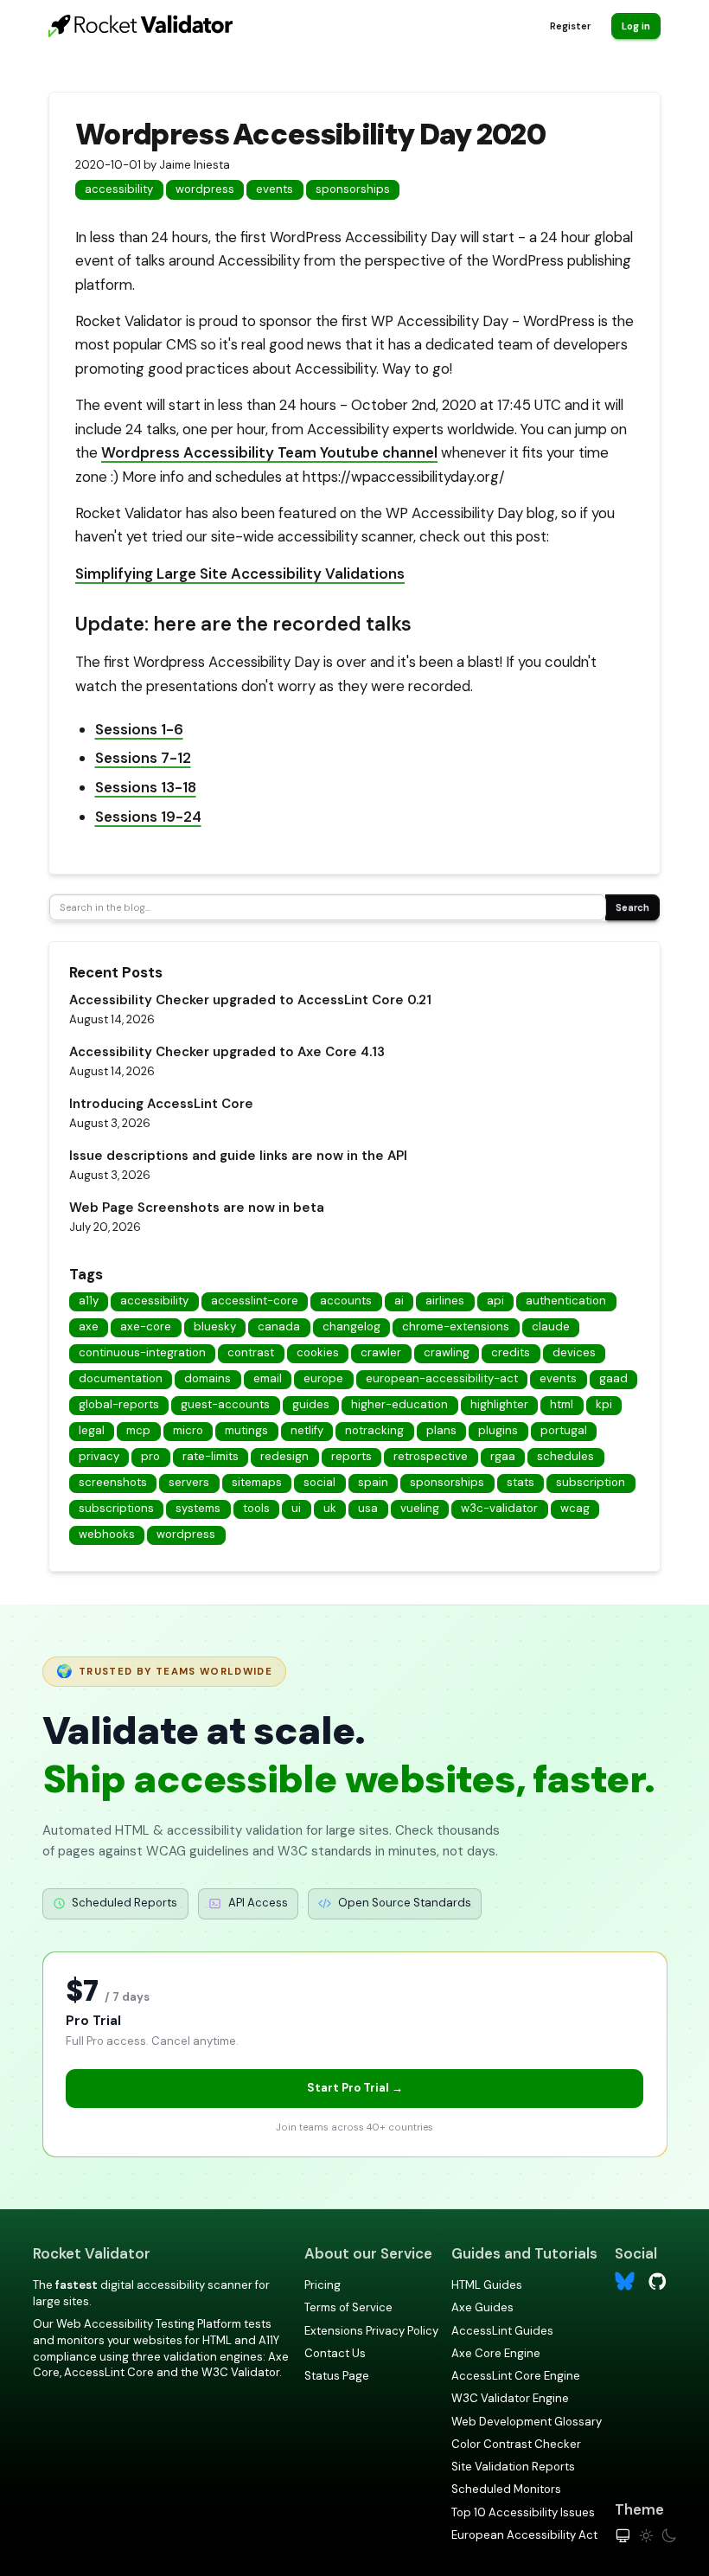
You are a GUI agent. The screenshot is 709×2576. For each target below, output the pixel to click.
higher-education (399, 1404)
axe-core (146, 1326)
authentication (566, 1301)
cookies (318, 1352)
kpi (604, 1404)
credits (511, 1352)
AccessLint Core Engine (516, 2376)
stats (521, 1482)
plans (441, 1430)
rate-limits (211, 1456)
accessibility (119, 189)
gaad (613, 1378)
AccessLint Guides (502, 2331)
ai (399, 1301)
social (319, 1482)
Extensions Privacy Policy (371, 2331)
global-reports (119, 1404)
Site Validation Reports (513, 2467)
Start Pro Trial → (355, 2088)
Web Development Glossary (527, 2422)
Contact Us (335, 2353)
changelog (351, 1326)
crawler (381, 1352)
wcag (575, 1508)
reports (351, 1456)
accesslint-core (255, 1301)
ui (296, 1508)
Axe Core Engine (496, 2353)
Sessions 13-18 (146, 787)
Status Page (337, 2376)
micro (188, 1430)
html (562, 1404)
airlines (445, 1301)
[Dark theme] (669, 2536)
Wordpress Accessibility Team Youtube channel (269, 452)
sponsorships (353, 189)
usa (368, 1508)
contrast (251, 1352)
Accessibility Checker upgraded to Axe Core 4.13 (227, 1052)
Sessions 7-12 (143, 758)
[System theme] (623, 2536)
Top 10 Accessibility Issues (523, 2512)
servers (189, 1482)
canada (279, 1326)
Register (570, 26)
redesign (284, 1456)
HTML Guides (487, 2285)
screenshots (113, 1482)
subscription (591, 1482)
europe (323, 1378)
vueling (420, 1508)
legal (92, 1430)
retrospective (431, 1456)
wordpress (205, 189)
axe (89, 1326)
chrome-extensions (456, 1326)
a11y (89, 1301)
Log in (636, 26)
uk (330, 1508)
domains (208, 1378)
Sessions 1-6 (139, 729)
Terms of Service (348, 2307)
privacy (99, 1456)
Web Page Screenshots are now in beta (197, 1208)
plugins (498, 1430)
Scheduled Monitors (506, 2489)
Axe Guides (482, 2307)
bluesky (215, 1326)
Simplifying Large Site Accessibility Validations (240, 574)
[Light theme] (646, 2536)
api (495, 1301)
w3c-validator (499, 1508)
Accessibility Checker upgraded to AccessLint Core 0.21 (250, 1000)
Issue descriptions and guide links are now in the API (238, 1156)
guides (311, 1404)
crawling (447, 1352)
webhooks (107, 1534)
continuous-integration (142, 1352)
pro (150, 1456)
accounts (346, 1301)
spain (373, 1482)
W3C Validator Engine (510, 2398)
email (268, 1378)
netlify (307, 1430)
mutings (246, 1430)
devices (574, 1352)
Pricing (323, 2285)
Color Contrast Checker (516, 2444)
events (275, 189)
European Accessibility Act (524, 2535)
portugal (564, 1430)
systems (198, 1508)
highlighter (499, 1404)
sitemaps (257, 1482)
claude (551, 1326)
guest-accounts (225, 1404)
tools (256, 1508)
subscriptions (116, 1508)
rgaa (503, 1456)
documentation (121, 1378)
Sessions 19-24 (148, 817)
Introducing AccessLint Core (161, 1104)
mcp (138, 1430)
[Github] (658, 2280)
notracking (374, 1430)
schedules (565, 1456)
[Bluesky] (625, 2281)
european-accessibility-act (442, 1378)
